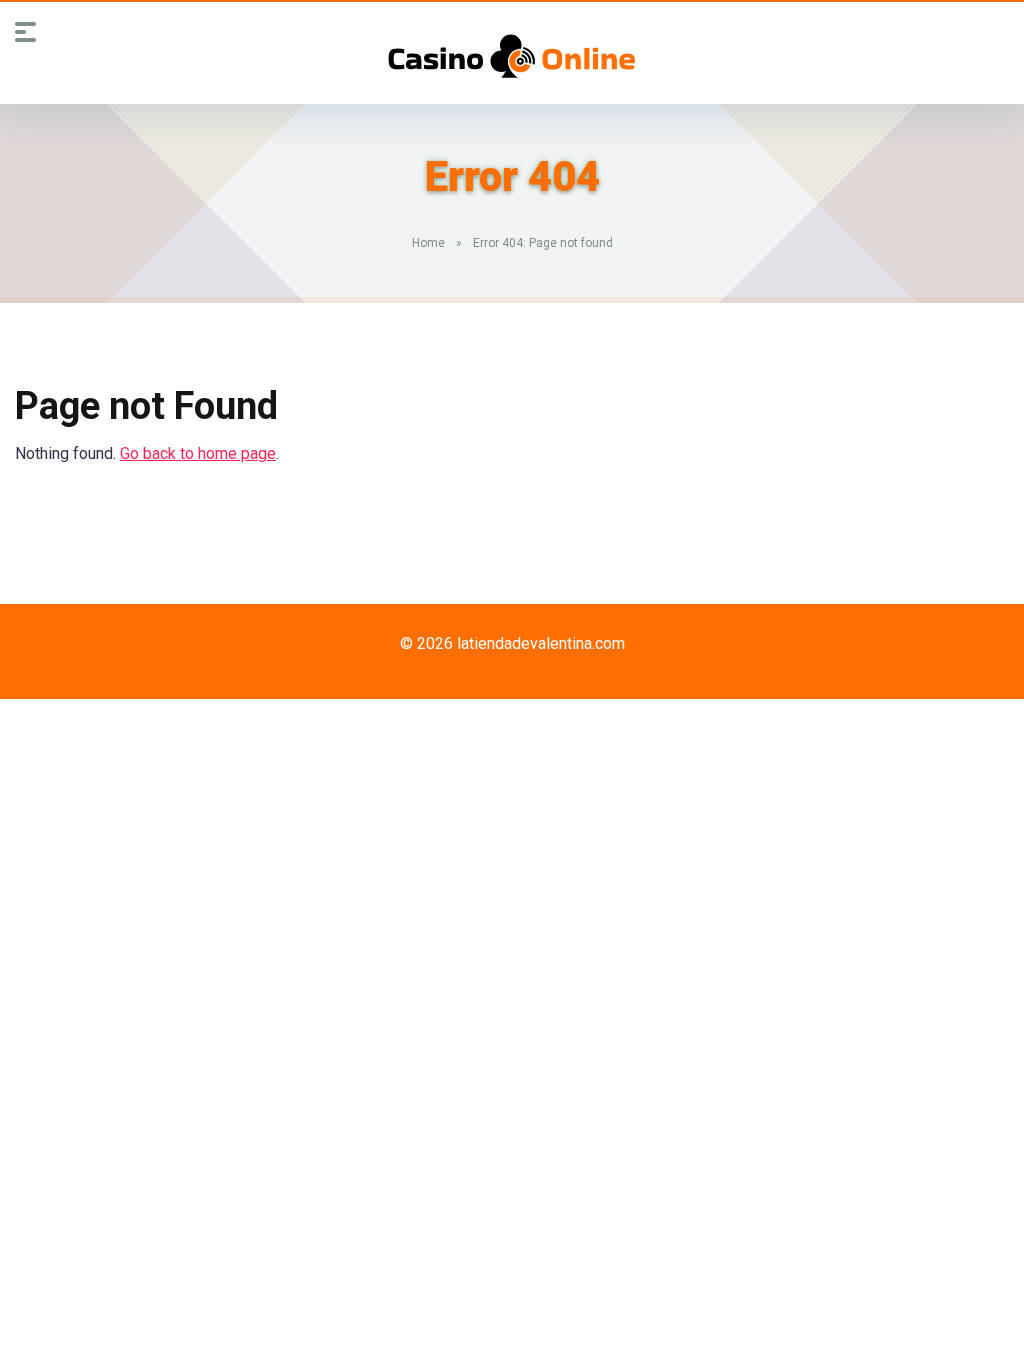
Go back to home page (198, 453)
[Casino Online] (512, 56)
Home (428, 243)
